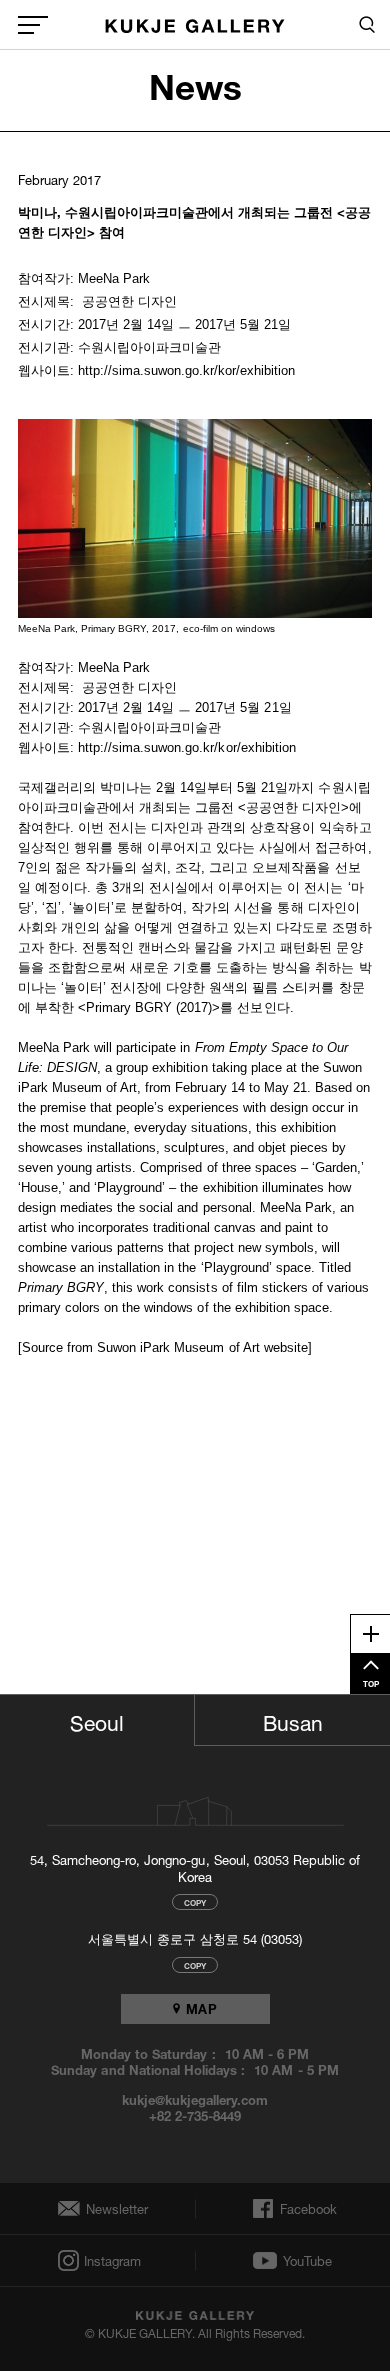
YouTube (307, 2261)
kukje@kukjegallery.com (195, 2099)
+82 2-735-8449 (195, 2115)
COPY (195, 1901)
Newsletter (112, 2208)
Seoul (97, 1720)
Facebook (306, 2209)
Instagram (111, 2260)
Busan (293, 1720)
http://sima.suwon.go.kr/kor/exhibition (187, 747)
